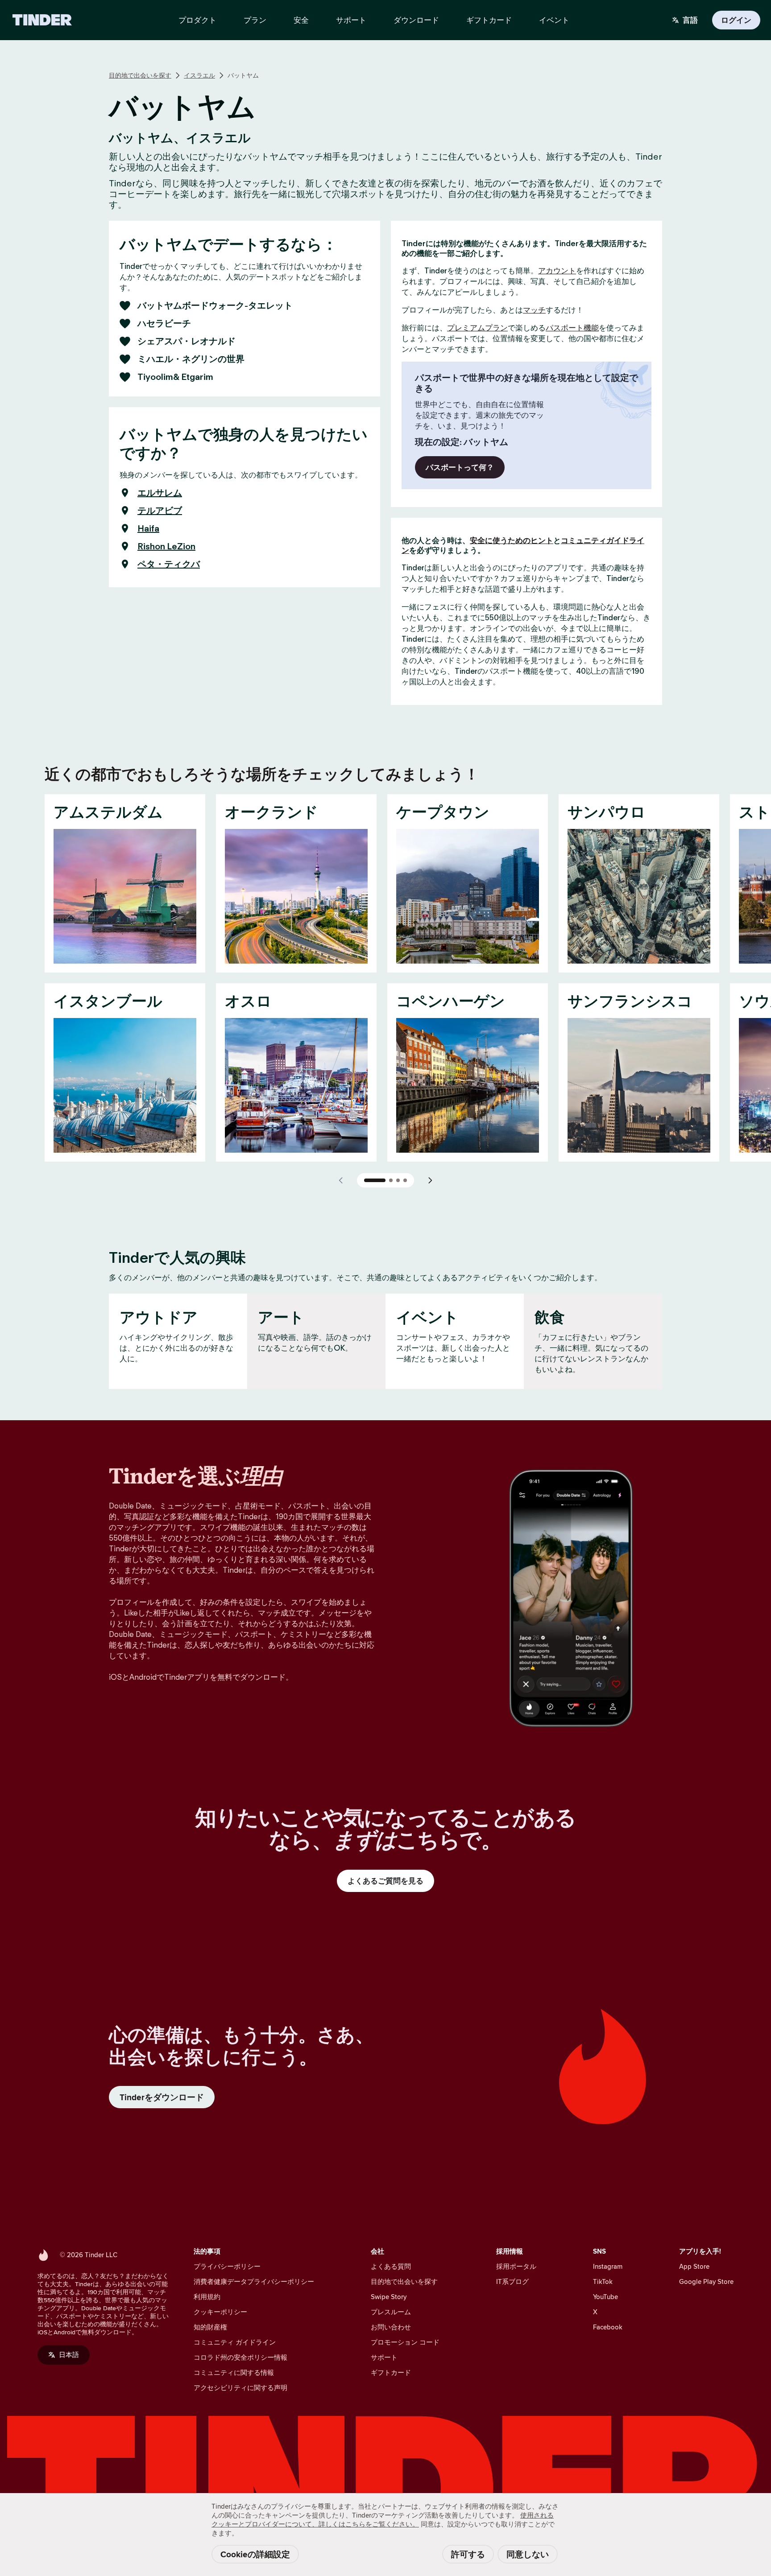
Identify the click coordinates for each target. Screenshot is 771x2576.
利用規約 (207, 2297)
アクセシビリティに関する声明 (240, 2388)
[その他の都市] (430, 1180)
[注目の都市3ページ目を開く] (398, 1180)
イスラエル (199, 75)
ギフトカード (391, 2372)
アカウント (557, 271)
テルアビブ (160, 511)
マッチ (534, 310)
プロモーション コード (405, 2342)
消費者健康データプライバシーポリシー (254, 2281)
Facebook (608, 2327)
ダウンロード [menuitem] (416, 20)
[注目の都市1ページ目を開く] (375, 1180)
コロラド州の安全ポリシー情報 (240, 2357)
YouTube (605, 2297)
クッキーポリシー (220, 2312)
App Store (694, 2266)
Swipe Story (389, 2297)
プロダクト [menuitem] (197, 20)
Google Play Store (706, 2281)
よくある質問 (391, 2266)
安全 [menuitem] (301, 20)
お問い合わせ (391, 2327)
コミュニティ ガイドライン (235, 2342)
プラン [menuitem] (255, 20)
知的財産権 (210, 2327)
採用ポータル (516, 2266)
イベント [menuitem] (554, 20)
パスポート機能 (572, 328)
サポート (384, 2357)
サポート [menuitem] (351, 20)
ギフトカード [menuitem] (489, 20)
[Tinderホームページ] (42, 20)
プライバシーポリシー (227, 2266)
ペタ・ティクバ (169, 564)
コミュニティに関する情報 (234, 2372)
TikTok (603, 2281)
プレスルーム (391, 2312)
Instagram (608, 2266)
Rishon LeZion (166, 546)
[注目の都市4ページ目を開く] (405, 1180)
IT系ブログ (512, 2281)
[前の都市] (341, 1180)
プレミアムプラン (477, 328)
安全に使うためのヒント (512, 540)
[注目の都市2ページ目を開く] (391, 1180)
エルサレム (160, 493)
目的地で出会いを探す (140, 75)
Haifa (148, 528)
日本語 (69, 2355)
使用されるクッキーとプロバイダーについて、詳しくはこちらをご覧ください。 (383, 2520)
